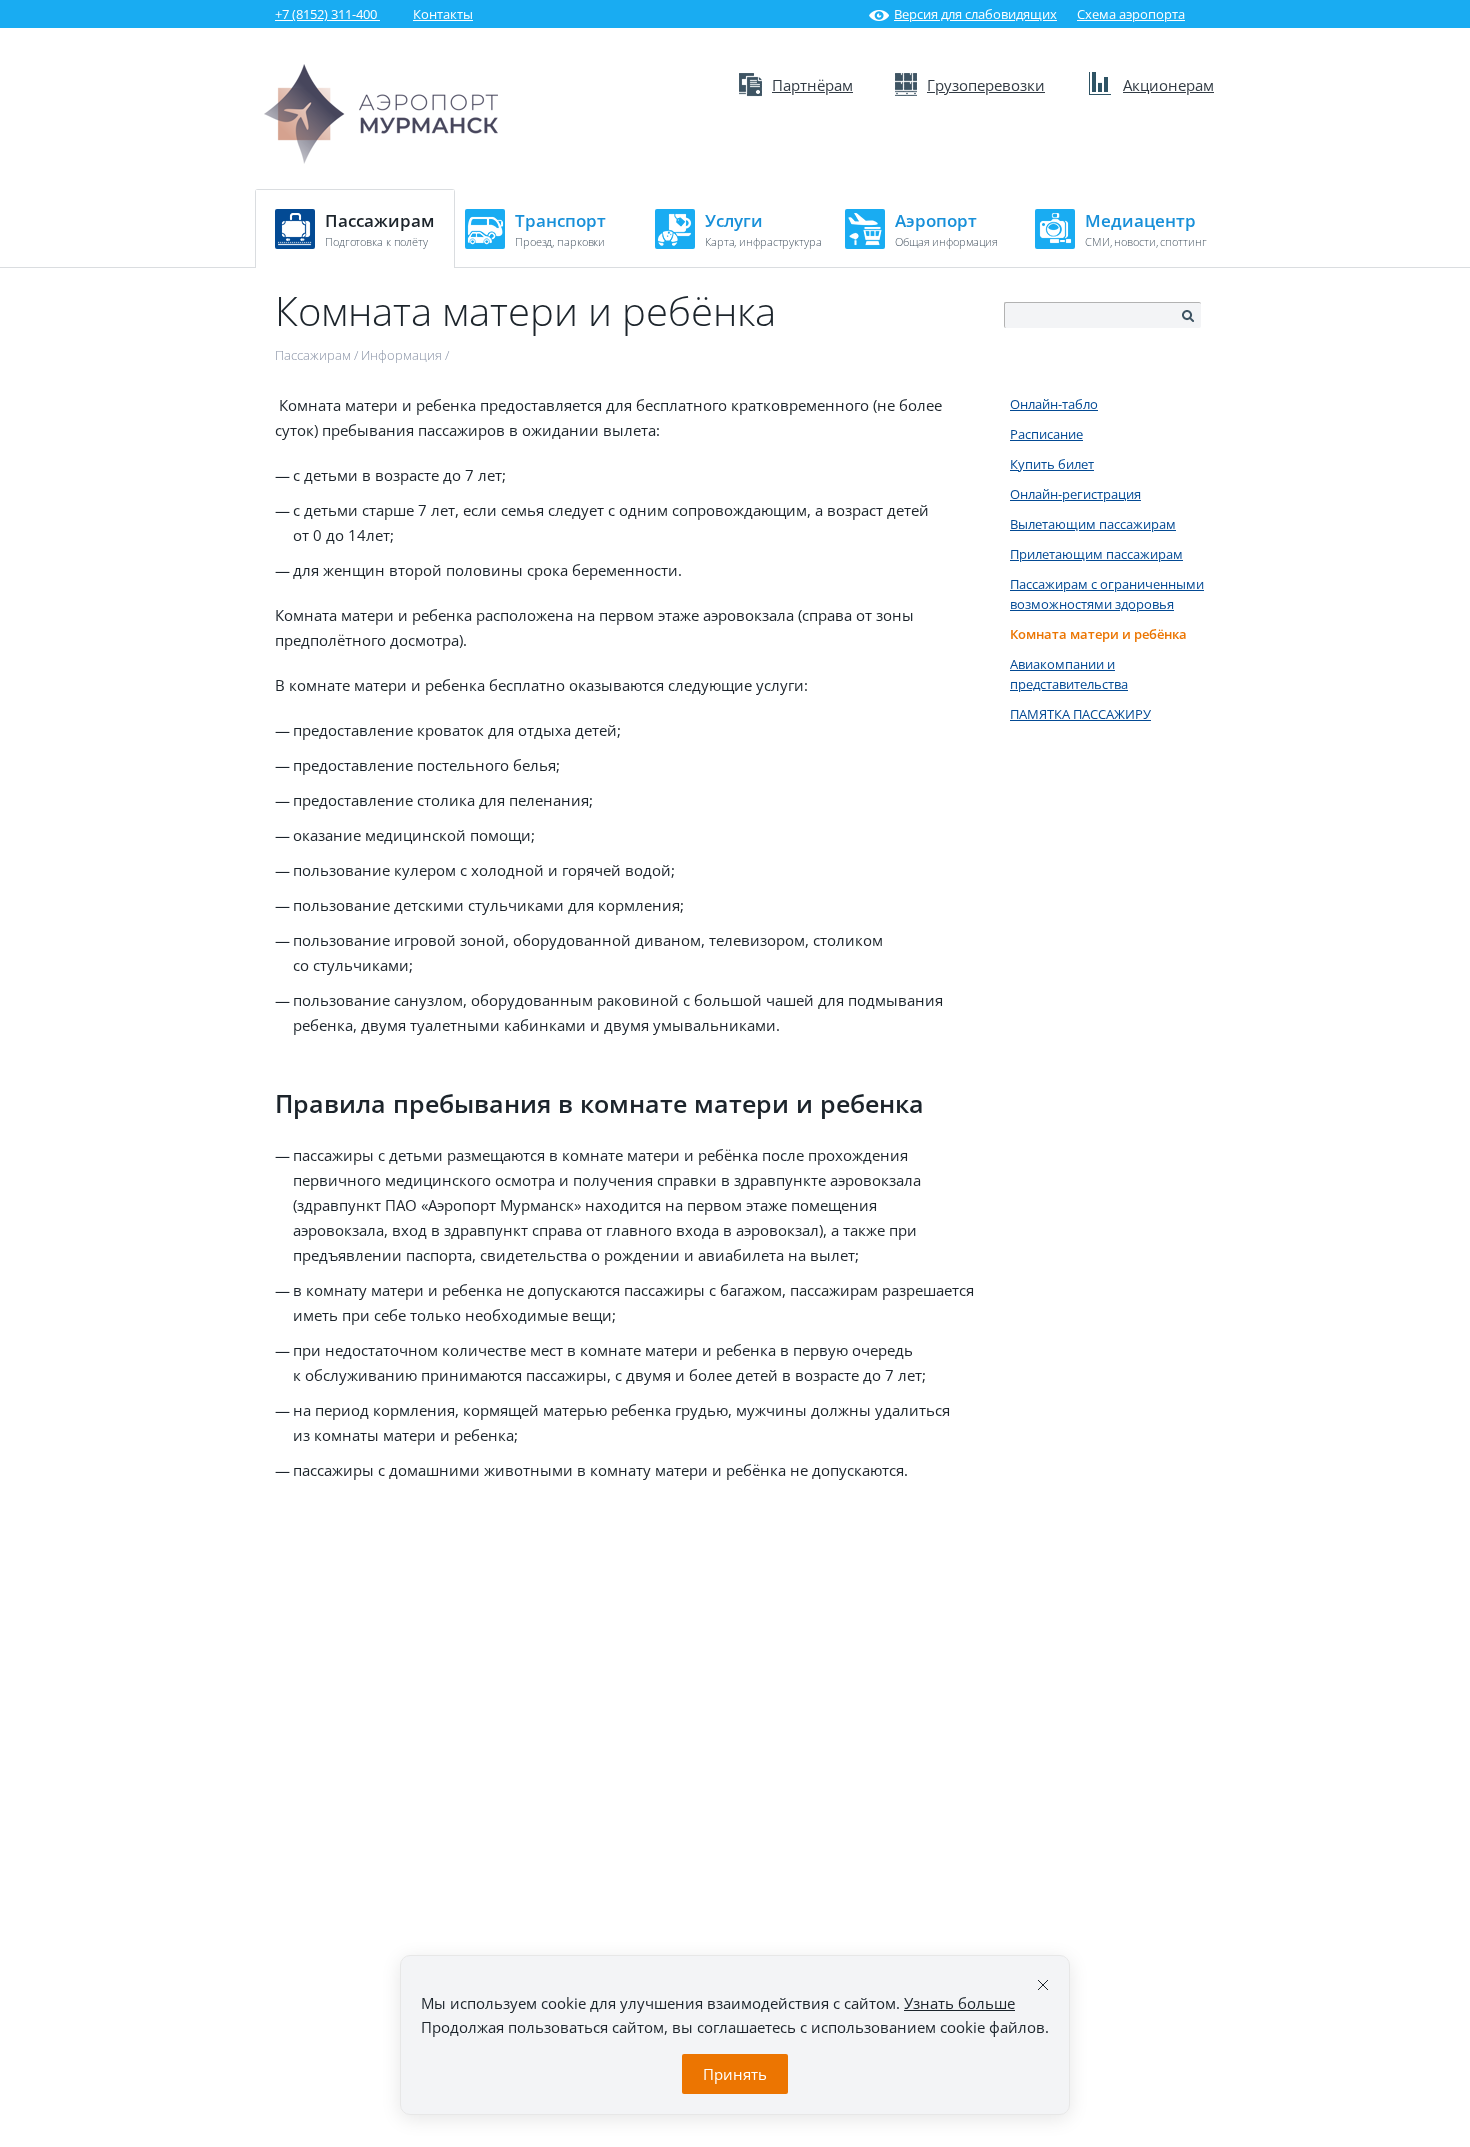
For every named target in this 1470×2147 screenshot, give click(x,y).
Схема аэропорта (1131, 14)
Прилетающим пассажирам (1096, 554)
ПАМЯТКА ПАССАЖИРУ (1080, 714)
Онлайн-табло (1054, 404)
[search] (1187, 316)
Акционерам (1168, 85)
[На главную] (381, 114)
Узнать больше (959, 2003)
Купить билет (1052, 464)
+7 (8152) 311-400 (327, 14)
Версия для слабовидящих (975, 14)
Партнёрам (812, 85)
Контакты (443, 14)
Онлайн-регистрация (1075, 494)
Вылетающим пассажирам (1093, 524)
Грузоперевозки (986, 85)
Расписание (1046, 434)
